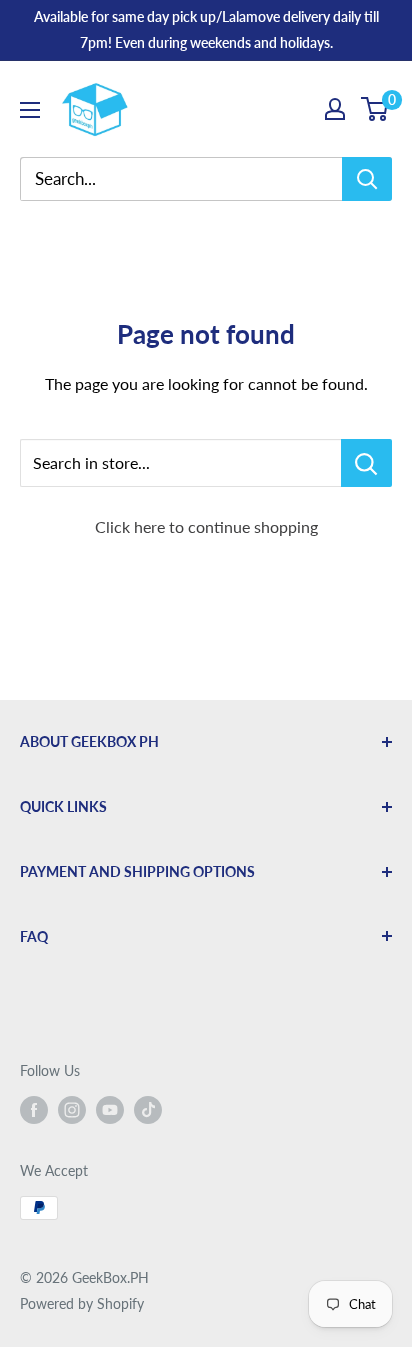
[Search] (367, 179)
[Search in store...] (366, 463)
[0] (375, 109)
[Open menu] (30, 110)
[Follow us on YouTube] (110, 1110)
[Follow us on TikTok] (148, 1110)
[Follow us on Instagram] (72, 1110)
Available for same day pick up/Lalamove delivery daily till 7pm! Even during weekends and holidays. (206, 29)
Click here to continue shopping (206, 526)
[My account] (335, 109)
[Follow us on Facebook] (34, 1110)
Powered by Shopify (82, 1303)
